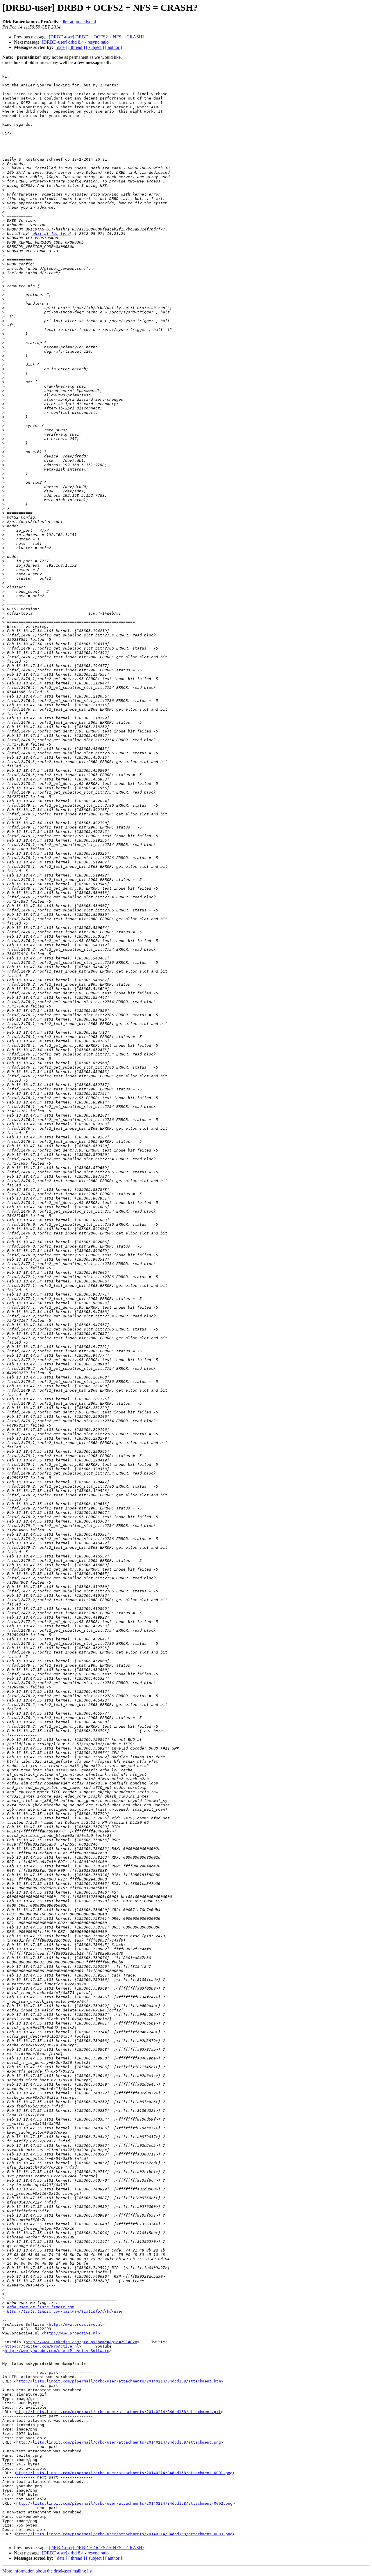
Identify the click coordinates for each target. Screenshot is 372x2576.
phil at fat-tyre (51, 234)
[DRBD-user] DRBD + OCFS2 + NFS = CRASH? (97, 37)
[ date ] (61, 47)
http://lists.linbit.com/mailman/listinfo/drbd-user (65, 2311)
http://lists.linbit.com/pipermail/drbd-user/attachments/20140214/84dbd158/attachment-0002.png (124, 2503)
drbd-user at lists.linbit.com (41, 2307)
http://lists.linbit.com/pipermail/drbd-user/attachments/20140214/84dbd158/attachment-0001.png (124, 2473)
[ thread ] (77, 47)
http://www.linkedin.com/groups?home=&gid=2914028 (81, 2342)
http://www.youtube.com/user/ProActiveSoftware (57, 2351)
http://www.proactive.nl (76, 2324)
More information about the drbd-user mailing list (47, 2571)
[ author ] (114, 47)
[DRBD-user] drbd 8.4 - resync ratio (75, 42)
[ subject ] (95, 47)
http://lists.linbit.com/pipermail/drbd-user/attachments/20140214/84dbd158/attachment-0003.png (124, 2534)
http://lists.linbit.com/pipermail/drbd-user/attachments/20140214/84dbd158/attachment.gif (119, 2412)
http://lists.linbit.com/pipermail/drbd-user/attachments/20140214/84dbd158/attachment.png (119, 2442)
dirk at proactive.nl (79, 22)
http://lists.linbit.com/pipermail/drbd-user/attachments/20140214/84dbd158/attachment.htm (119, 2381)
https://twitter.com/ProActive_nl (42, 2346)
